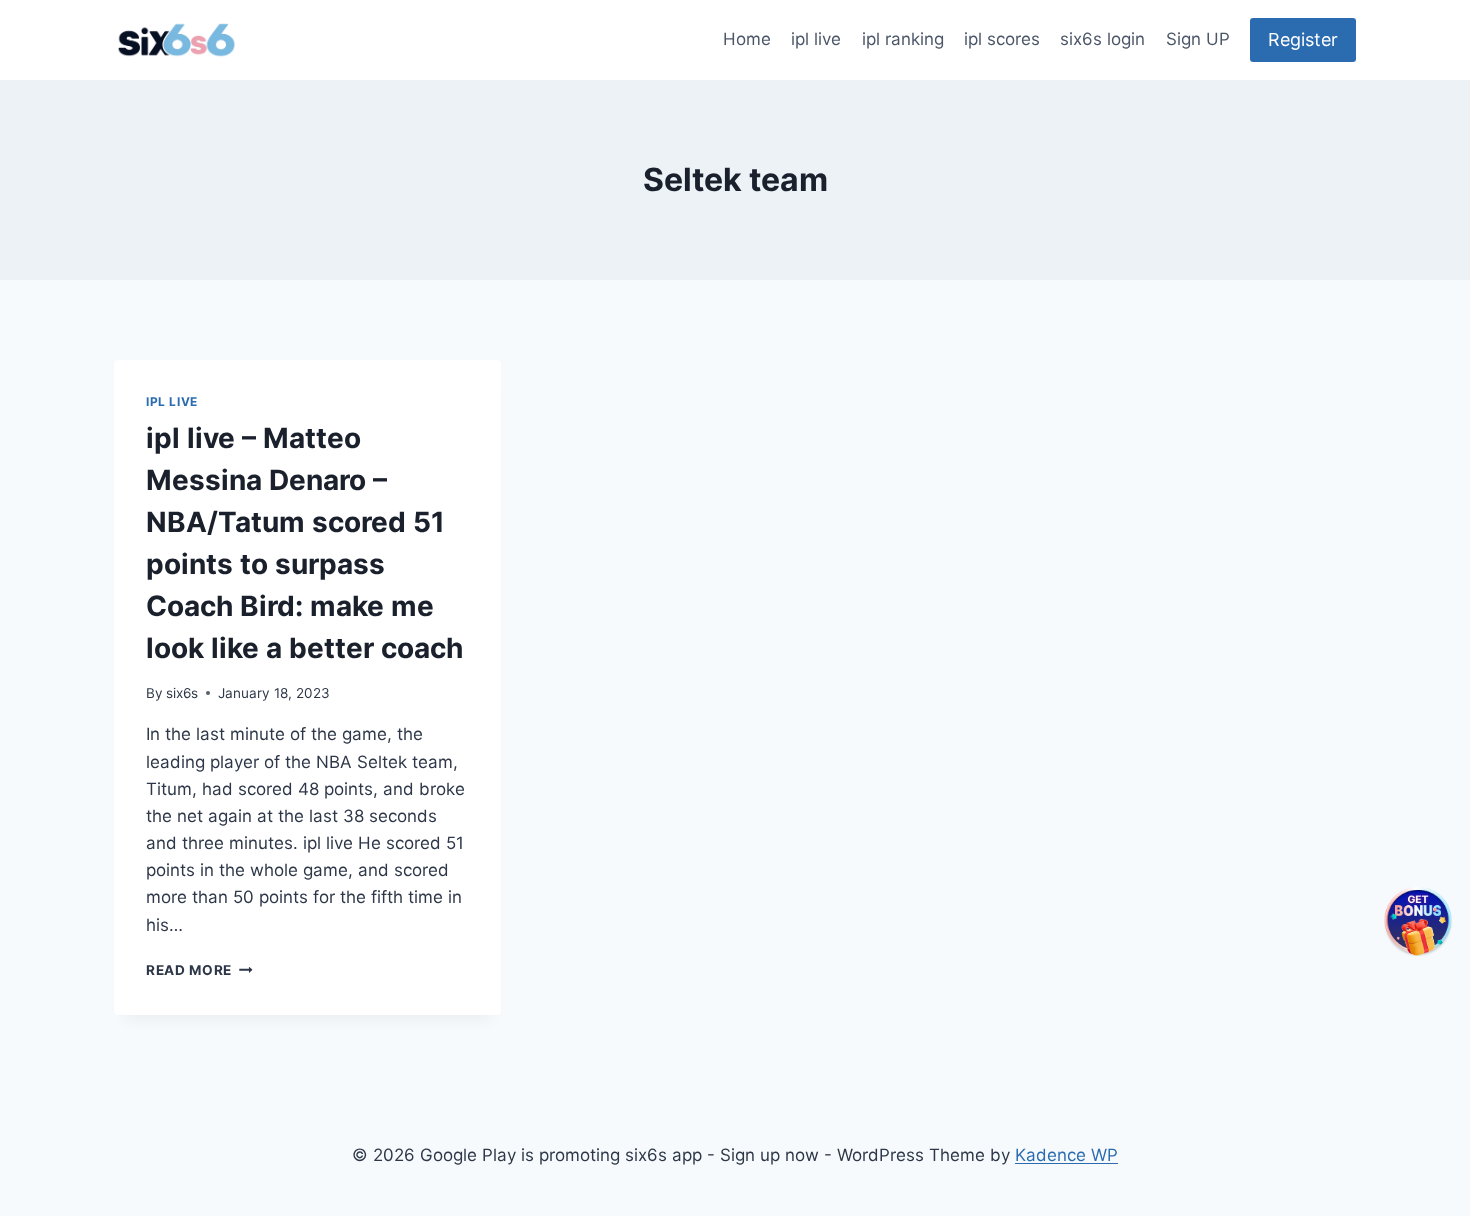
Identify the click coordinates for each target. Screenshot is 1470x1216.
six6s (182, 693)
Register (1303, 39)
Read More (199, 970)
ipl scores (1002, 39)
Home (747, 39)
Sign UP (1198, 39)
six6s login (1102, 39)
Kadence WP (1066, 1155)
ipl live (816, 39)
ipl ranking (903, 39)
